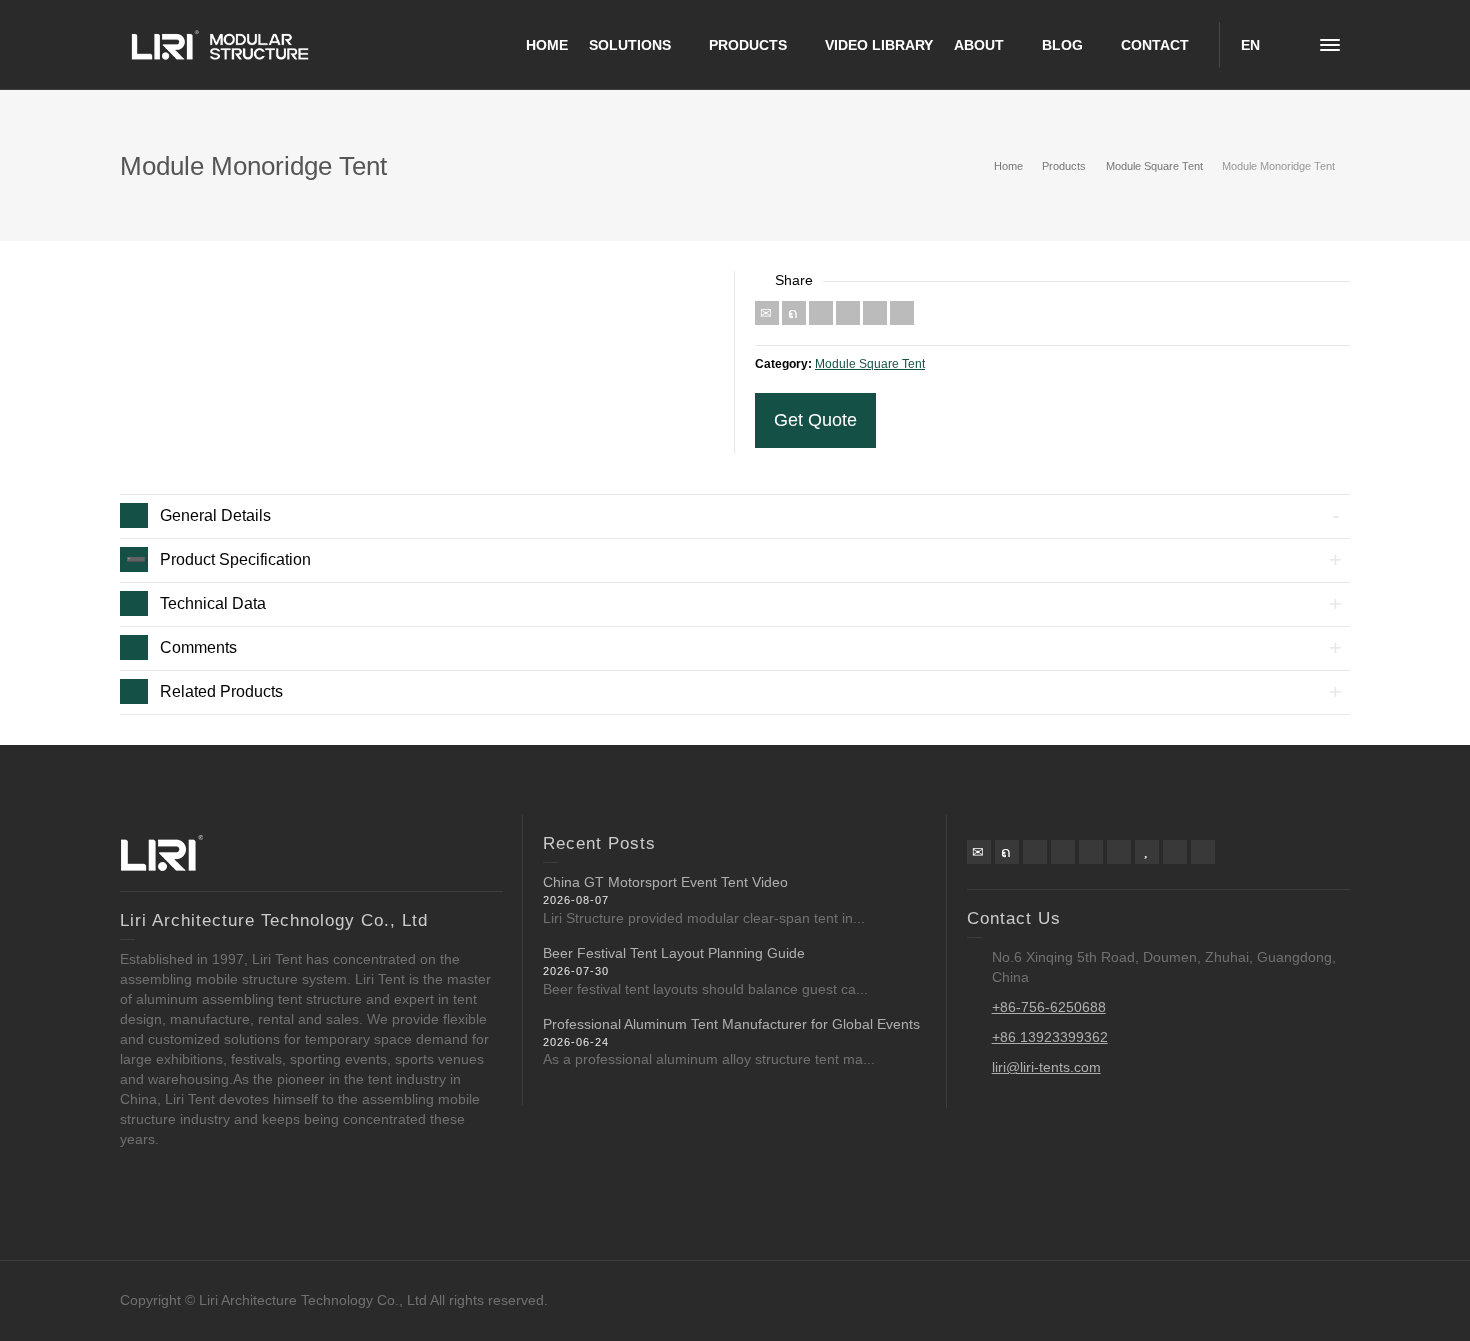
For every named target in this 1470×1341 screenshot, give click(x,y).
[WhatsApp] (1175, 852)
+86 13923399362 (1050, 1037)
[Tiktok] (1203, 852)
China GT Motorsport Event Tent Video (665, 882)
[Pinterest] (848, 313)
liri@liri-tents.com (1046, 1067)
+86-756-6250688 (1049, 1007)
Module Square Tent (870, 363)
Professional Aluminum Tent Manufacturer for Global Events (731, 1024)
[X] (794, 313)
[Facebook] (821, 313)
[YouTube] (1147, 852)
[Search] (1290, 45)
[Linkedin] (875, 313)
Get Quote (815, 420)
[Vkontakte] (902, 313)
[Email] (767, 313)
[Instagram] (1119, 852)
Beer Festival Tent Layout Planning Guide (674, 953)
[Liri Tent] (220, 44)
